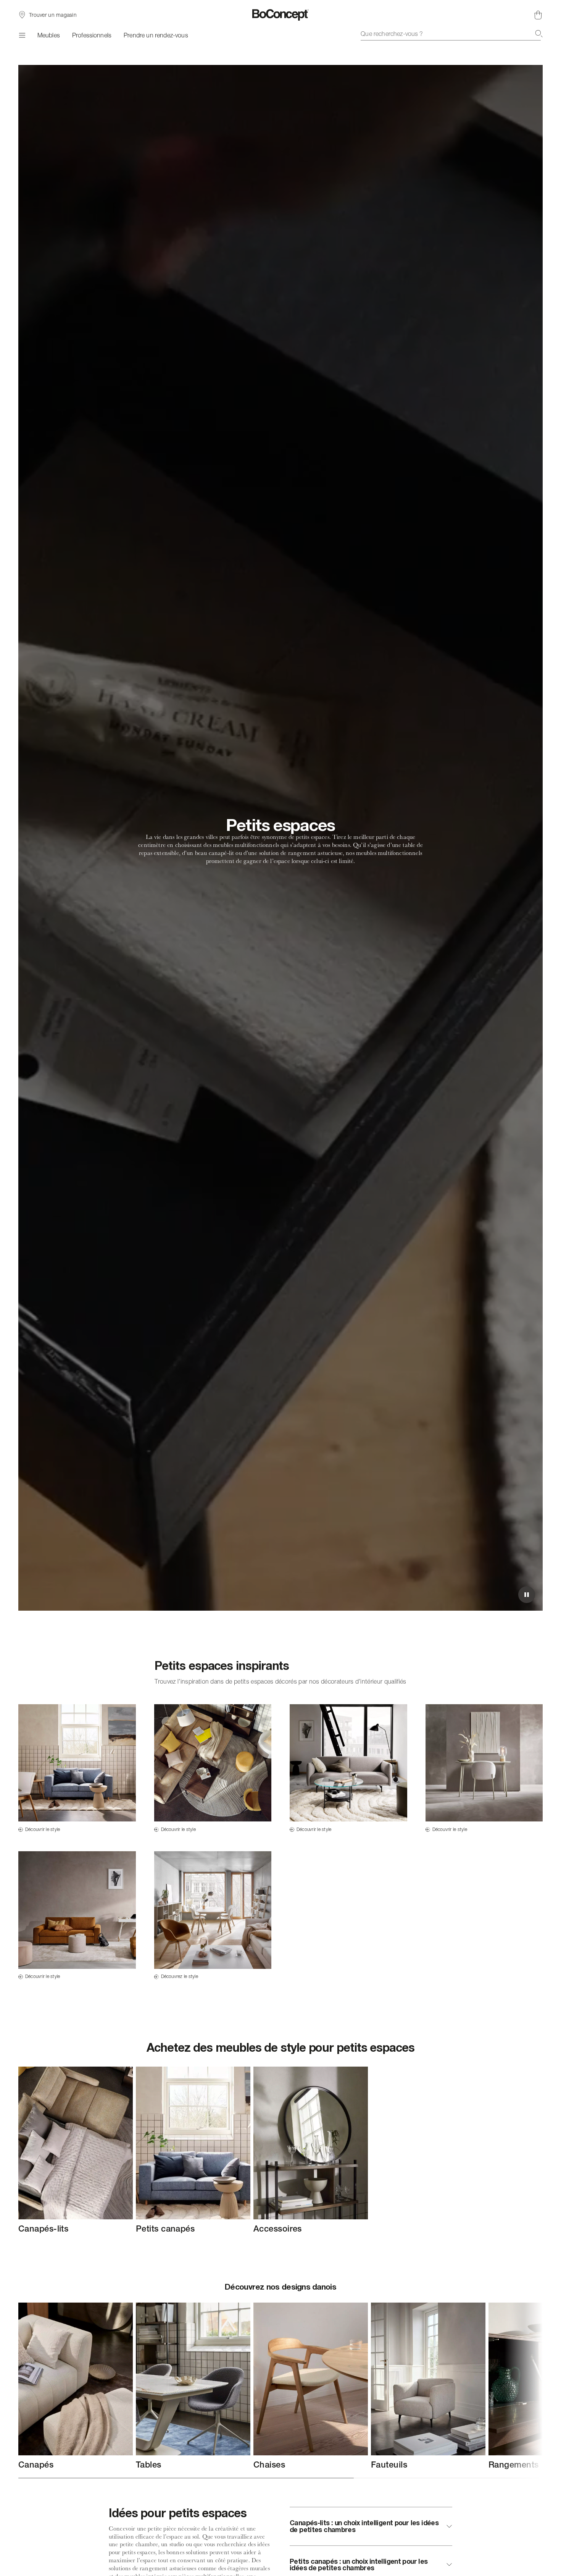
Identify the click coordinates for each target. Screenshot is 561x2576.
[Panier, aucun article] (538, 15)
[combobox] (452, 34)
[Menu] (22, 35)
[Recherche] (539, 34)
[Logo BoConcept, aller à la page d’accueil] (281, 15)
